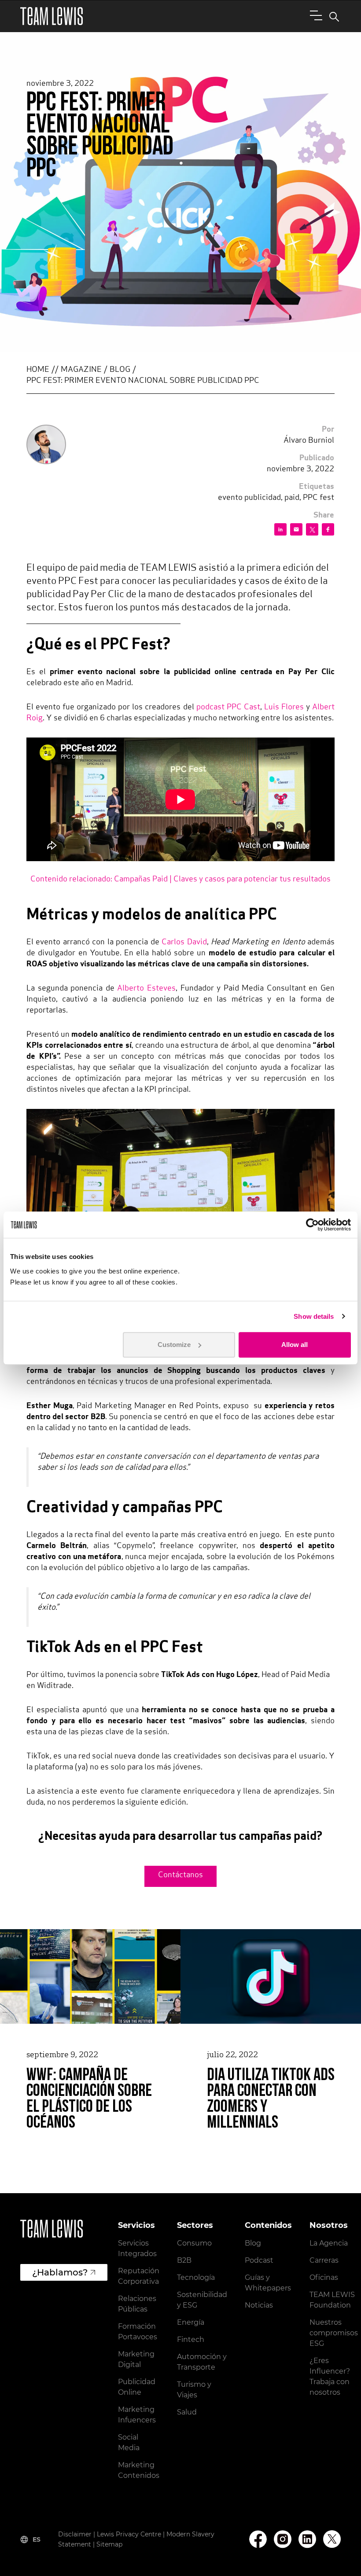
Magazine (81, 370)
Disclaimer (75, 2534)
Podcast (259, 2260)
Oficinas (324, 2277)
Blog (120, 370)
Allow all (295, 1345)
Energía (191, 2322)
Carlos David (184, 943)
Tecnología (196, 2277)
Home (38, 370)
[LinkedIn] (307, 2539)
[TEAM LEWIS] (52, 16)
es (37, 2539)
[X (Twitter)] (332, 2539)
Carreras (324, 2260)
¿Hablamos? (60, 2272)
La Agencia (329, 2243)
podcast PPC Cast (228, 708)
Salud (187, 2412)
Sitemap (109, 2544)
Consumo (194, 2243)
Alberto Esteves (146, 989)
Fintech (191, 2339)
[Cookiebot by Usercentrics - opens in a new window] (312, 1225)
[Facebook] (258, 2539)
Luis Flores (284, 708)
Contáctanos (180, 1875)
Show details (314, 1316)
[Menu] (314, 15)
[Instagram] (283, 2539)
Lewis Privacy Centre (129, 2534)
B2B (184, 2260)
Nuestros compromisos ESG (334, 2333)
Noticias (259, 2305)
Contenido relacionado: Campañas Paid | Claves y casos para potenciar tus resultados (180, 880)
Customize (174, 1345)
